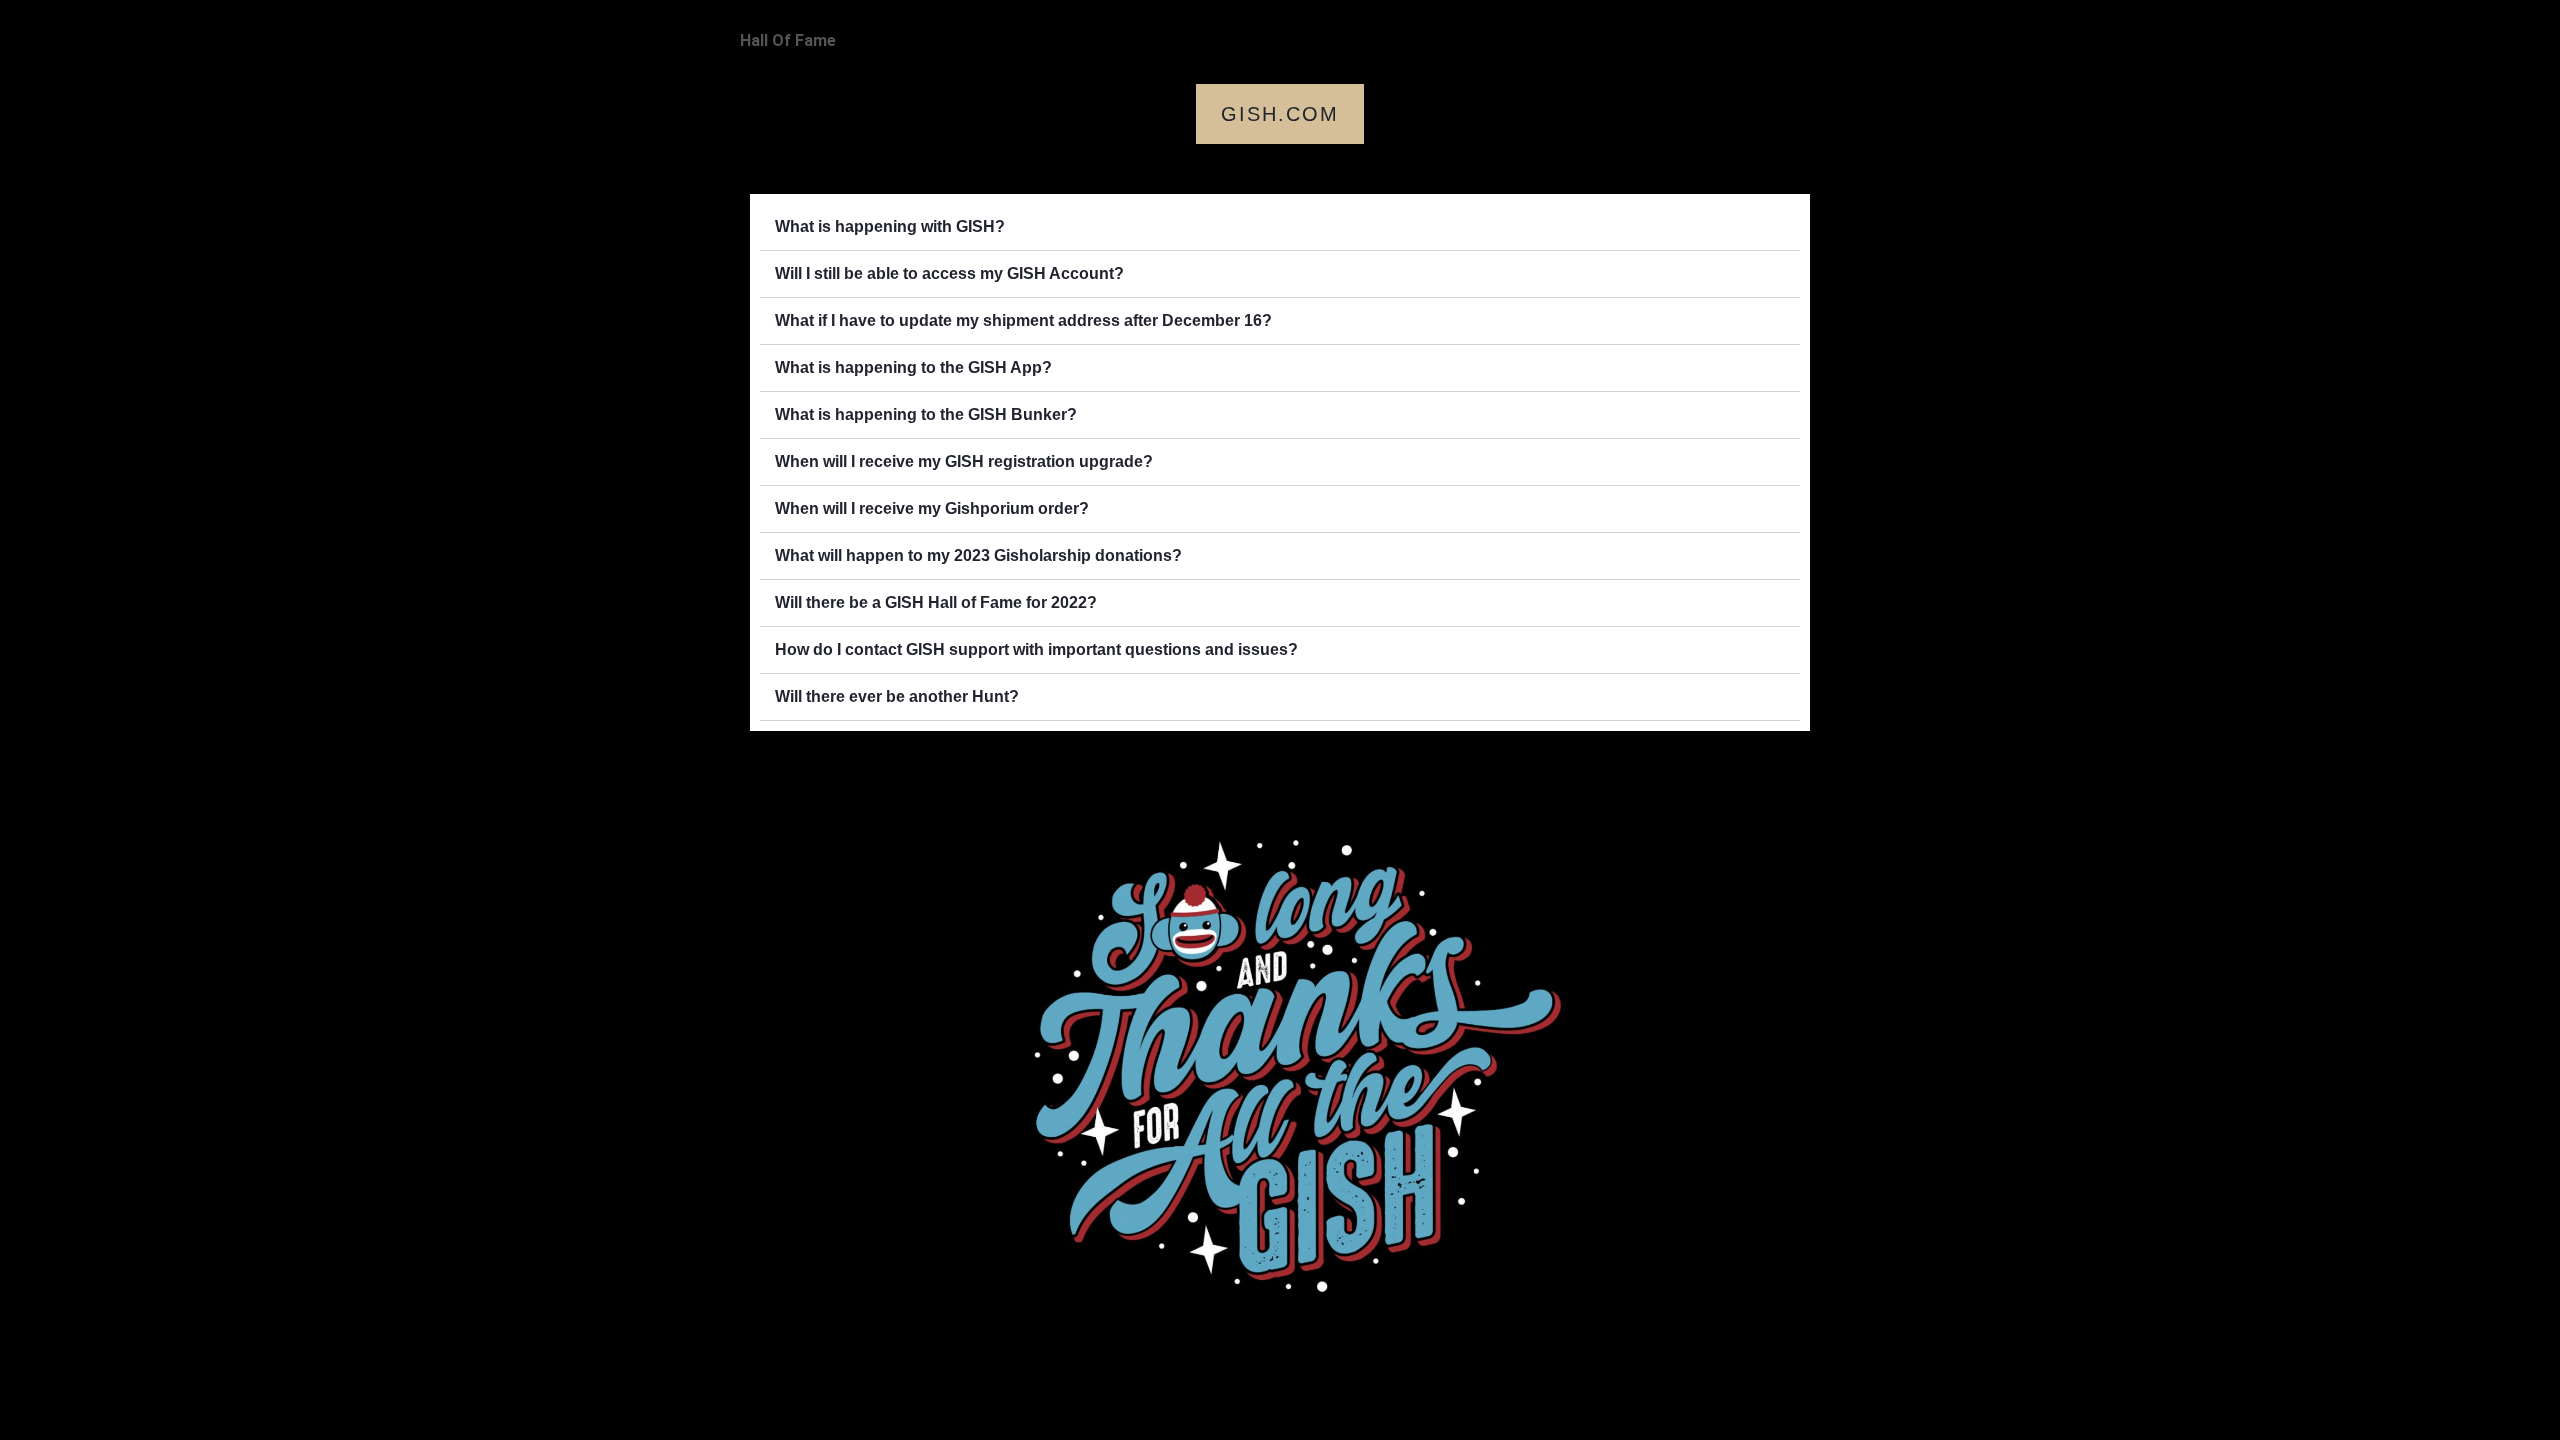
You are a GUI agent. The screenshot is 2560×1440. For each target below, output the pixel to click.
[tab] (1280, 227)
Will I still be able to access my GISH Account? (949, 273)
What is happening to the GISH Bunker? (926, 414)
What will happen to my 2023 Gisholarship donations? (978, 555)
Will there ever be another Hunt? (897, 696)
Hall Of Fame (788, 40)
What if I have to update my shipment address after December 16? (1023, 320)
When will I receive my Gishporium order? (932, 508)
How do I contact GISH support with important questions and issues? (1036, 649)
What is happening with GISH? (890, 226)
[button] (1280, 114)
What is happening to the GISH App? (913, 367)
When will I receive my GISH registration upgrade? (964, 461)
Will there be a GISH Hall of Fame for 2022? (936, 602)
